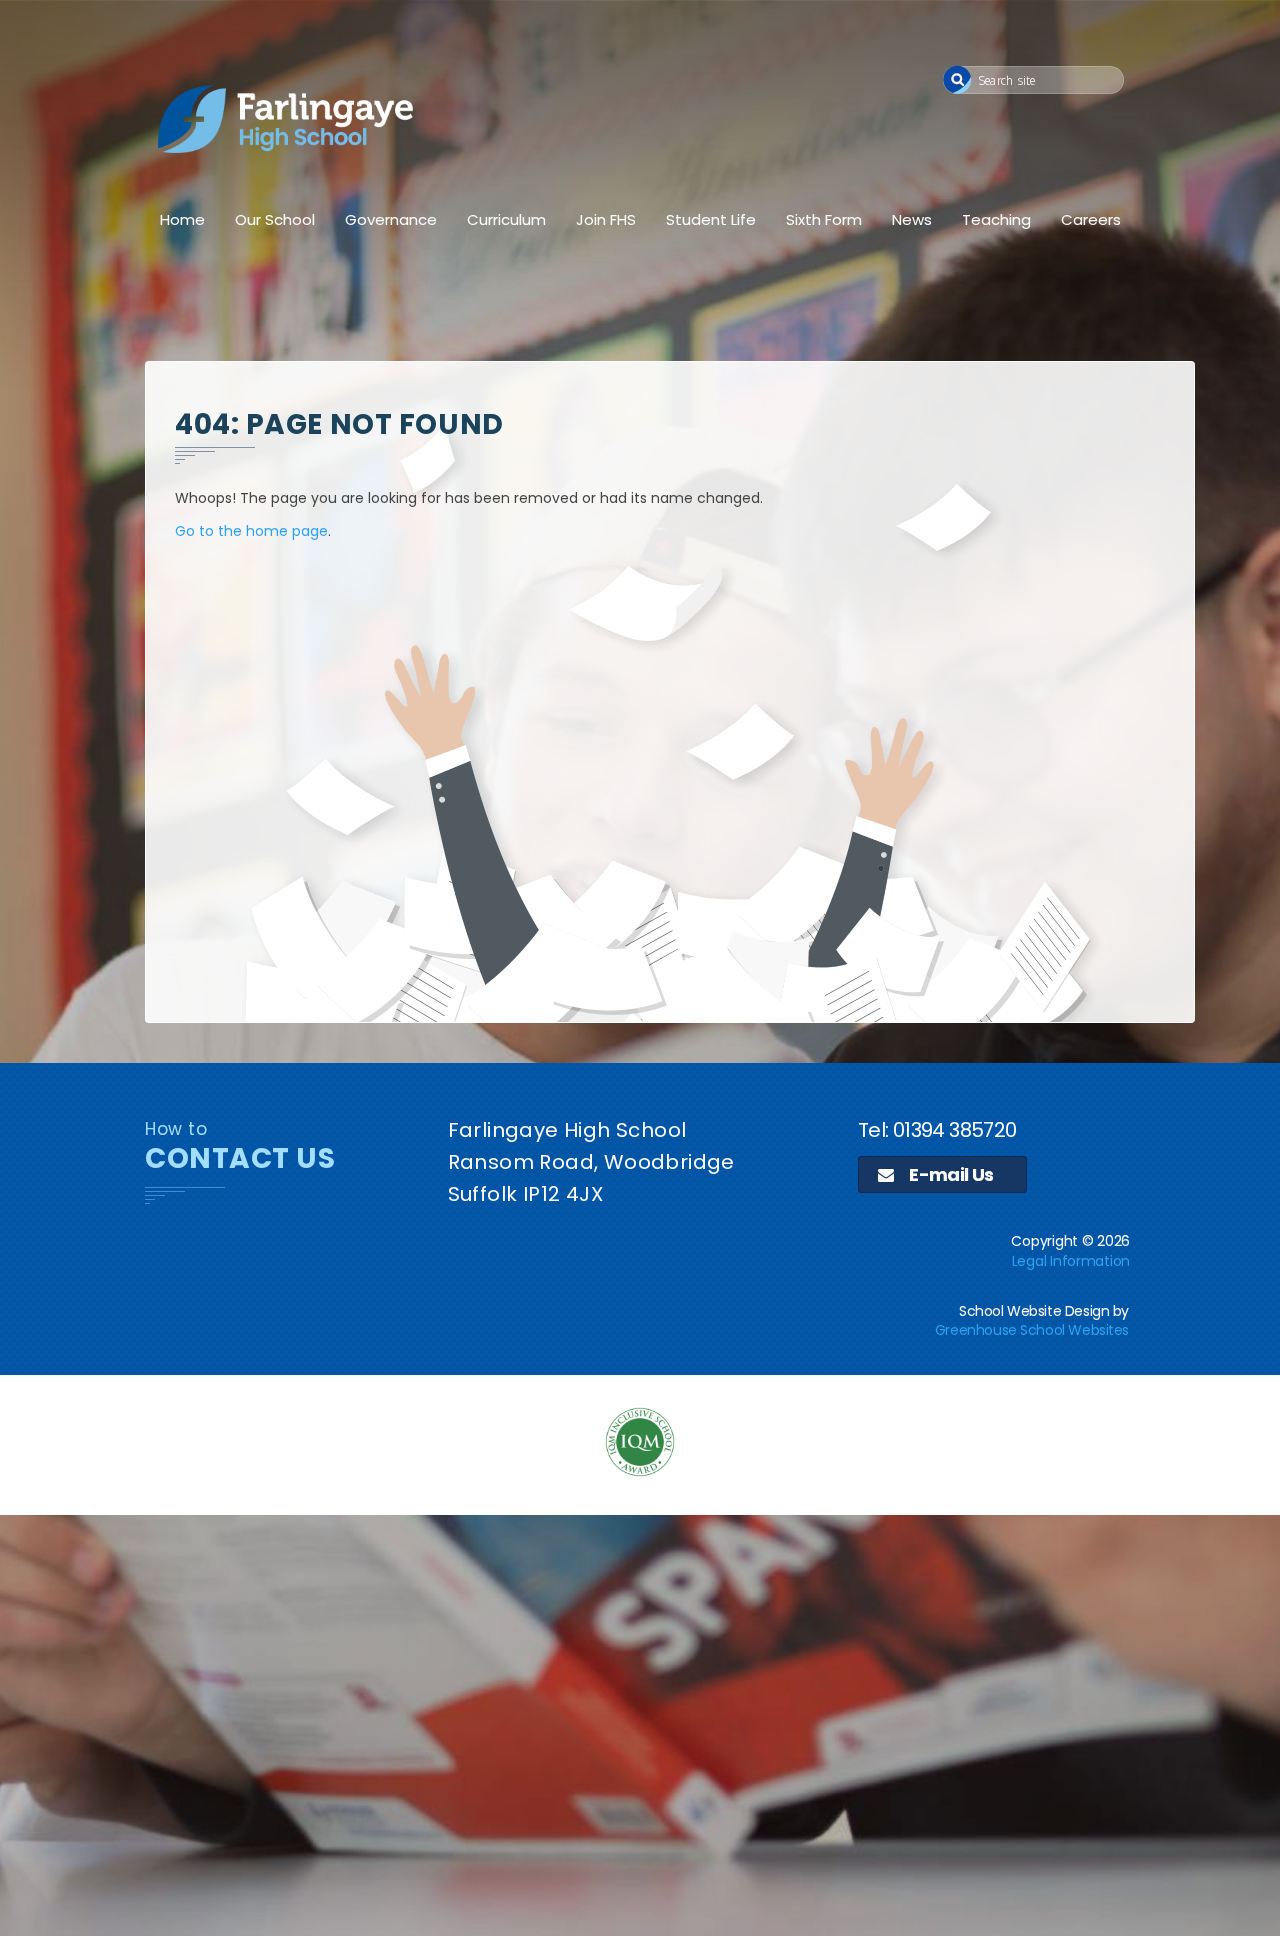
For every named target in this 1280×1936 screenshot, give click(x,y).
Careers (1091, 219)
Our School (275, 219)
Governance (391, 219)
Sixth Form (824, 219)
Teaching (996, 219)
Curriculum (506, 219)
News (912, 219)
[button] (957, 79)
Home (182, 219)
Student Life (711, 219)
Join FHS (606, 219)
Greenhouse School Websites (1032, 1330)
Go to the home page (251, 531)
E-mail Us (950, 1174)
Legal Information (1071, 1261)
